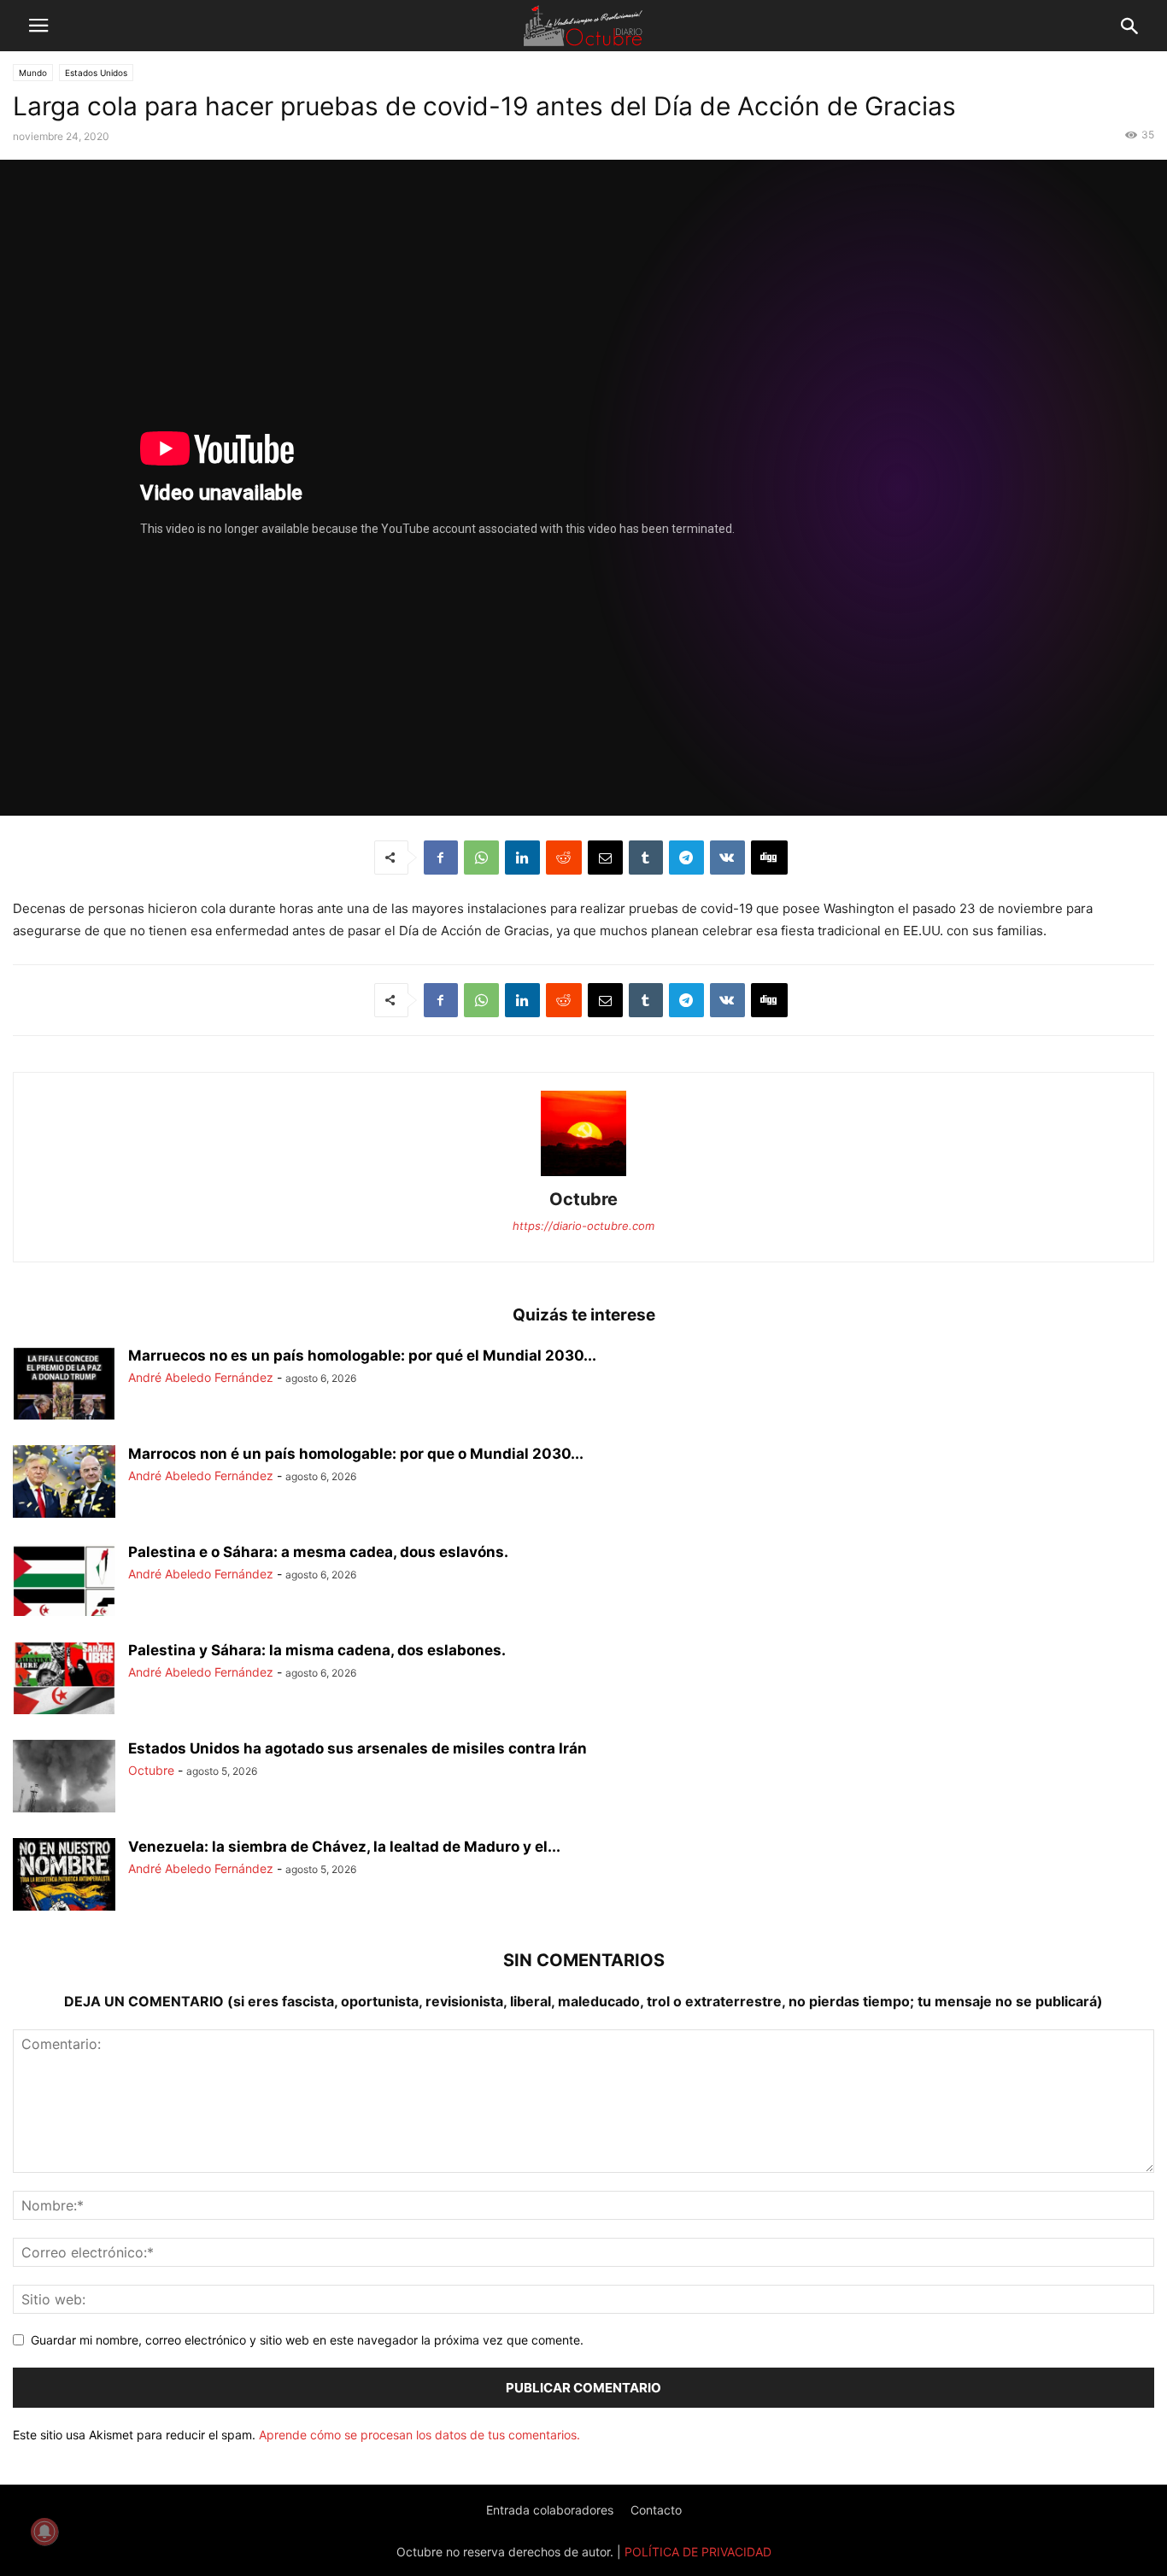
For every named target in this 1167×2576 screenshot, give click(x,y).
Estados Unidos (96, 73)
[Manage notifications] (44, 2532)
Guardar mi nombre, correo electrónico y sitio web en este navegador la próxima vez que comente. (307, 2340)
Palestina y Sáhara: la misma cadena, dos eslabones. (317, 1650)
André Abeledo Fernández (201, 1377)
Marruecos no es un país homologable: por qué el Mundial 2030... (362, 1355)
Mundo (33, 73)
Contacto (656, 2510)
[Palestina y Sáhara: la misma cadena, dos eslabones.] (64, 1680)
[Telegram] (686, 858)
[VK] (727, 858)
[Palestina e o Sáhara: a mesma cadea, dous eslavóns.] (64, 1582)
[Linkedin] (522, 858)
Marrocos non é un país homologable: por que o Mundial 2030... (356, 1454)
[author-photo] (583, 1176)
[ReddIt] (564, 858)
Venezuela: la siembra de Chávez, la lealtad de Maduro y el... (344, 1847)
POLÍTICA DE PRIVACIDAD (698, 2552)
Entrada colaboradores (550, 2510)
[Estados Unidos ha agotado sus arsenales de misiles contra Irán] (64, 1778)
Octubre (583, 1199)
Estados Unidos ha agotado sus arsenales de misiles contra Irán (358, 1748)
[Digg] (769, 858)
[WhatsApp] (481, 858)
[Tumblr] (646, 858)
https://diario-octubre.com (583, 1226)
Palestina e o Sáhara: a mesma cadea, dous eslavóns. (318, 1552)
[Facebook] (441, 858)
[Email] (605, 858)
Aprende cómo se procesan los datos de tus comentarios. (419, 2435)
